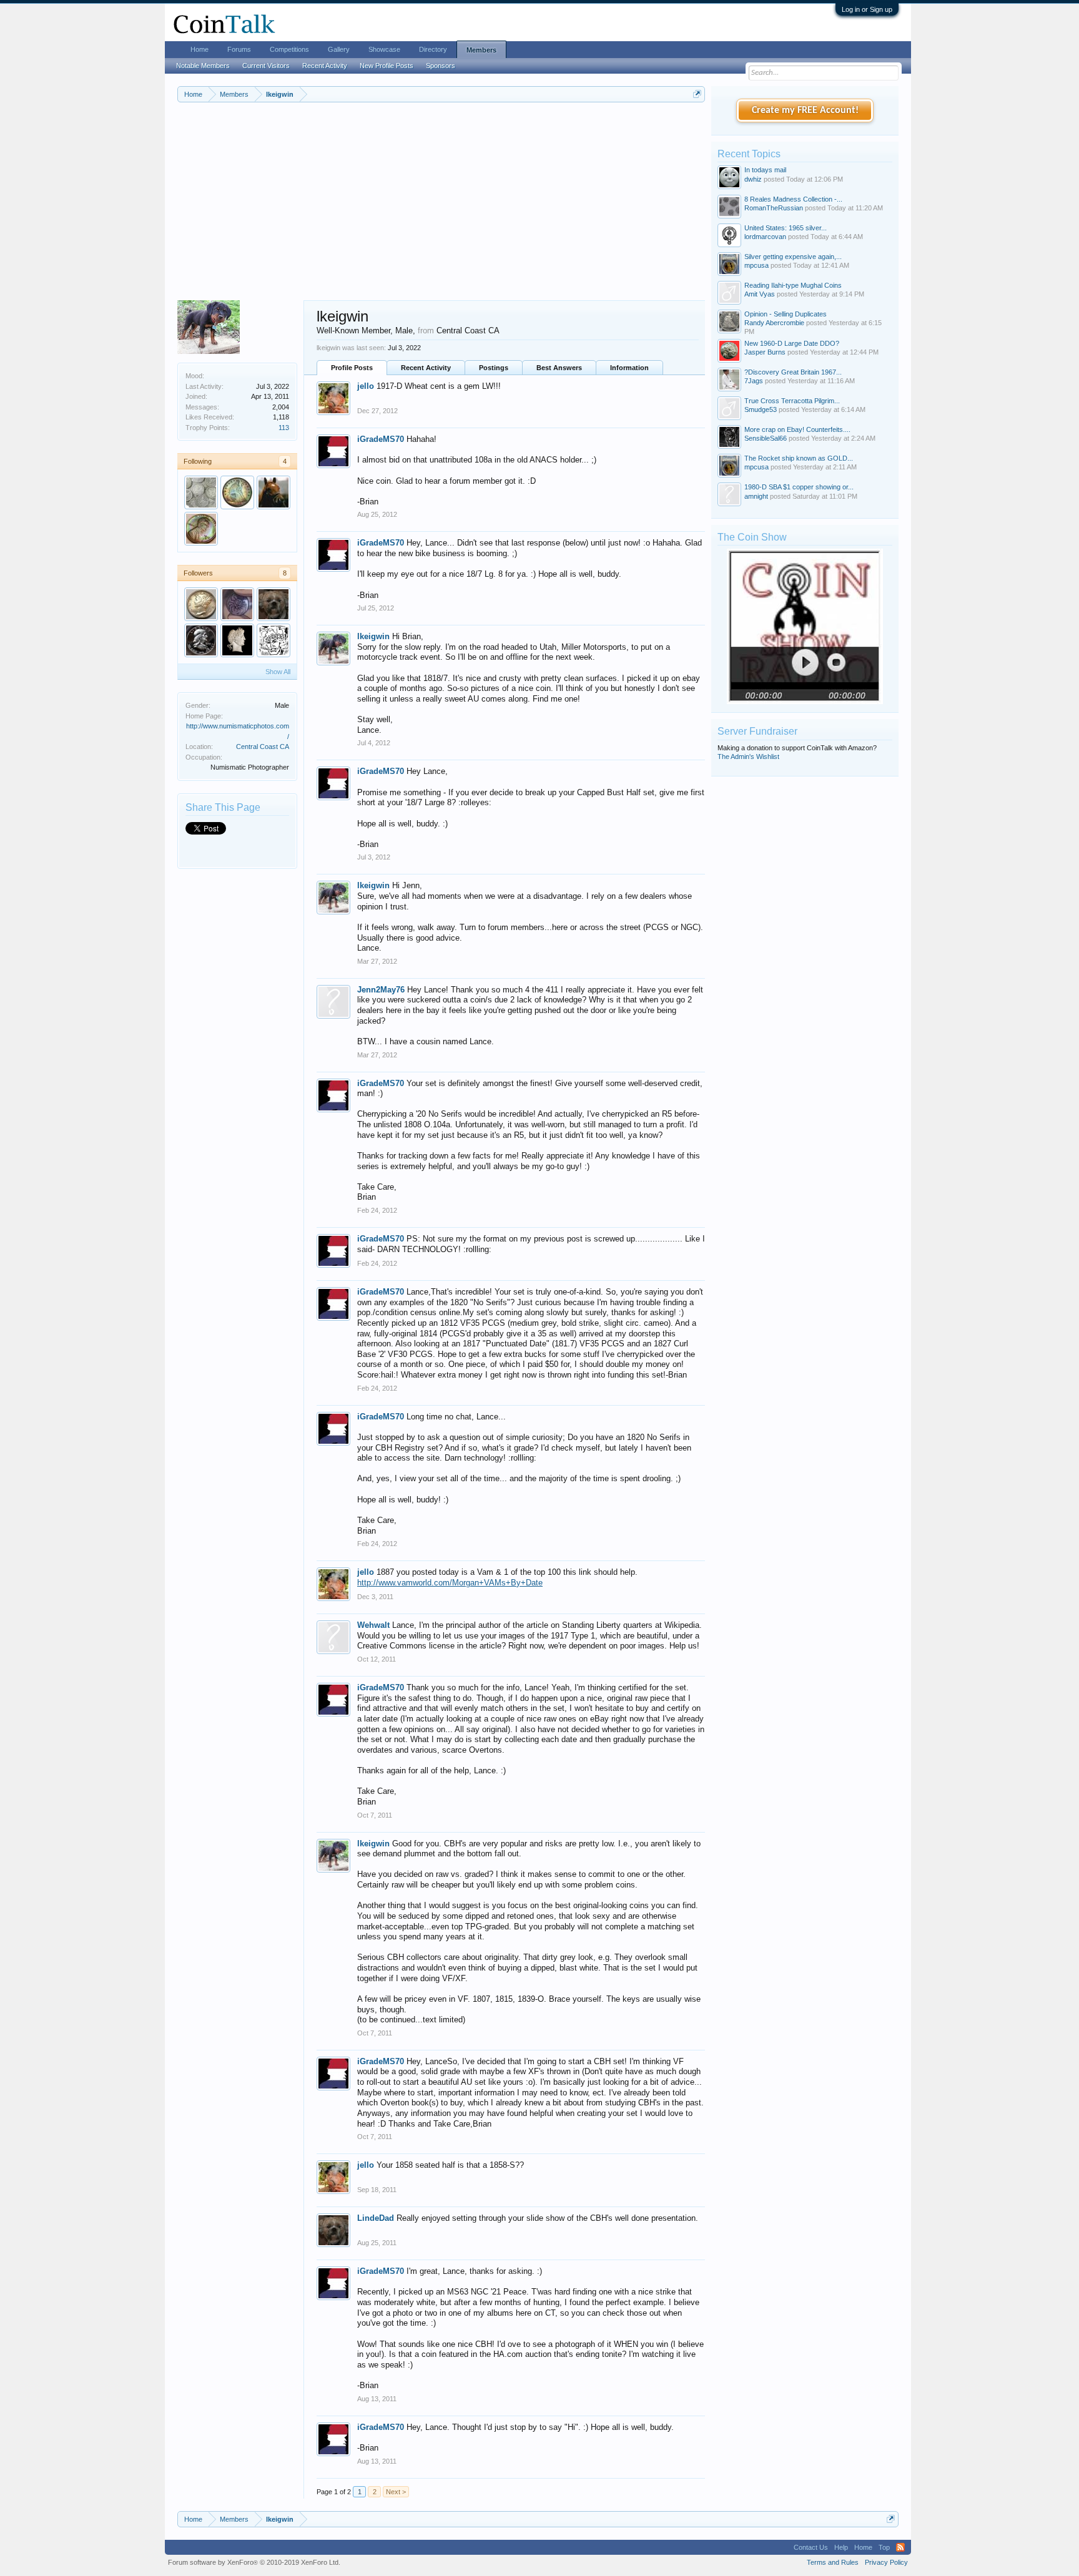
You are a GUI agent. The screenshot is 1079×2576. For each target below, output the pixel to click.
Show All (278, 672)
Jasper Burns (765, 352)
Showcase (384, 49)
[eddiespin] (273, 492)
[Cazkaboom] (273, 640)
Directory (433, 49)
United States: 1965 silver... (786, 228)
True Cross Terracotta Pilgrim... (792, 401)
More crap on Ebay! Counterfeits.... (797, 429)
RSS (900, 2547)
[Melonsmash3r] (201, 604)
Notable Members (203, 66)
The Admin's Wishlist (748, 757)
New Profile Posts (387, 66)
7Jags (754, 381)
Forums (239, 49)
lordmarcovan (765, 237)
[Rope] (201, 492)
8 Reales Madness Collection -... (793, 199)
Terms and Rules (833, 2562)
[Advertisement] (441, 207)
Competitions (289, 49)
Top (884, 2547)
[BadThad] (201, 529)
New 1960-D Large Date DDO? (792, 343)
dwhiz (753, 179)
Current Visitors (266, 66)
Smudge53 (761, 409)
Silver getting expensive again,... (793, 257)
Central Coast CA (263, 747)
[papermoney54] (201, 640)
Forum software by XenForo (254, 2562)
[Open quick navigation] (697, 94)
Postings (494, 368)
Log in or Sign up (867, 9)
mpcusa (756, 265)
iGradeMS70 (381, 439)
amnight (756, 496)
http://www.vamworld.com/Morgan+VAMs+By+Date (450, 1583)
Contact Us (811, 2547)
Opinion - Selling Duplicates (786, 314)
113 (284, 428)
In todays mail (765, 170)
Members (481, 50)
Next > (396, 2492)
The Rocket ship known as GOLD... (799, 458)
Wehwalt (373, 1625)
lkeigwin (373, 636)
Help (841, 2547)
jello (366, 386)
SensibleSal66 (766, 438)
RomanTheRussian (774, 208)
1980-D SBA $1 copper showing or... (799, 487)
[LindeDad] (273, 604)
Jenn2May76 (381, 990)
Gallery (339, 49)
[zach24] (237, 492)
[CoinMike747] (237, 640)
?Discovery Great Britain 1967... (793, 372)
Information (629, 368)
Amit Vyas (760, 294)
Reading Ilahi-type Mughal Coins (793, 285)
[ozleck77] (237, 604)
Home (200, 49)
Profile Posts (352, 368)
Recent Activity (426, 368)
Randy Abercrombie (774, 323)
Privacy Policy (886, 2562)
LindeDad (376, 2218)
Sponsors (441, 66)
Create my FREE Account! (805, 110)
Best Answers (559, 368)
